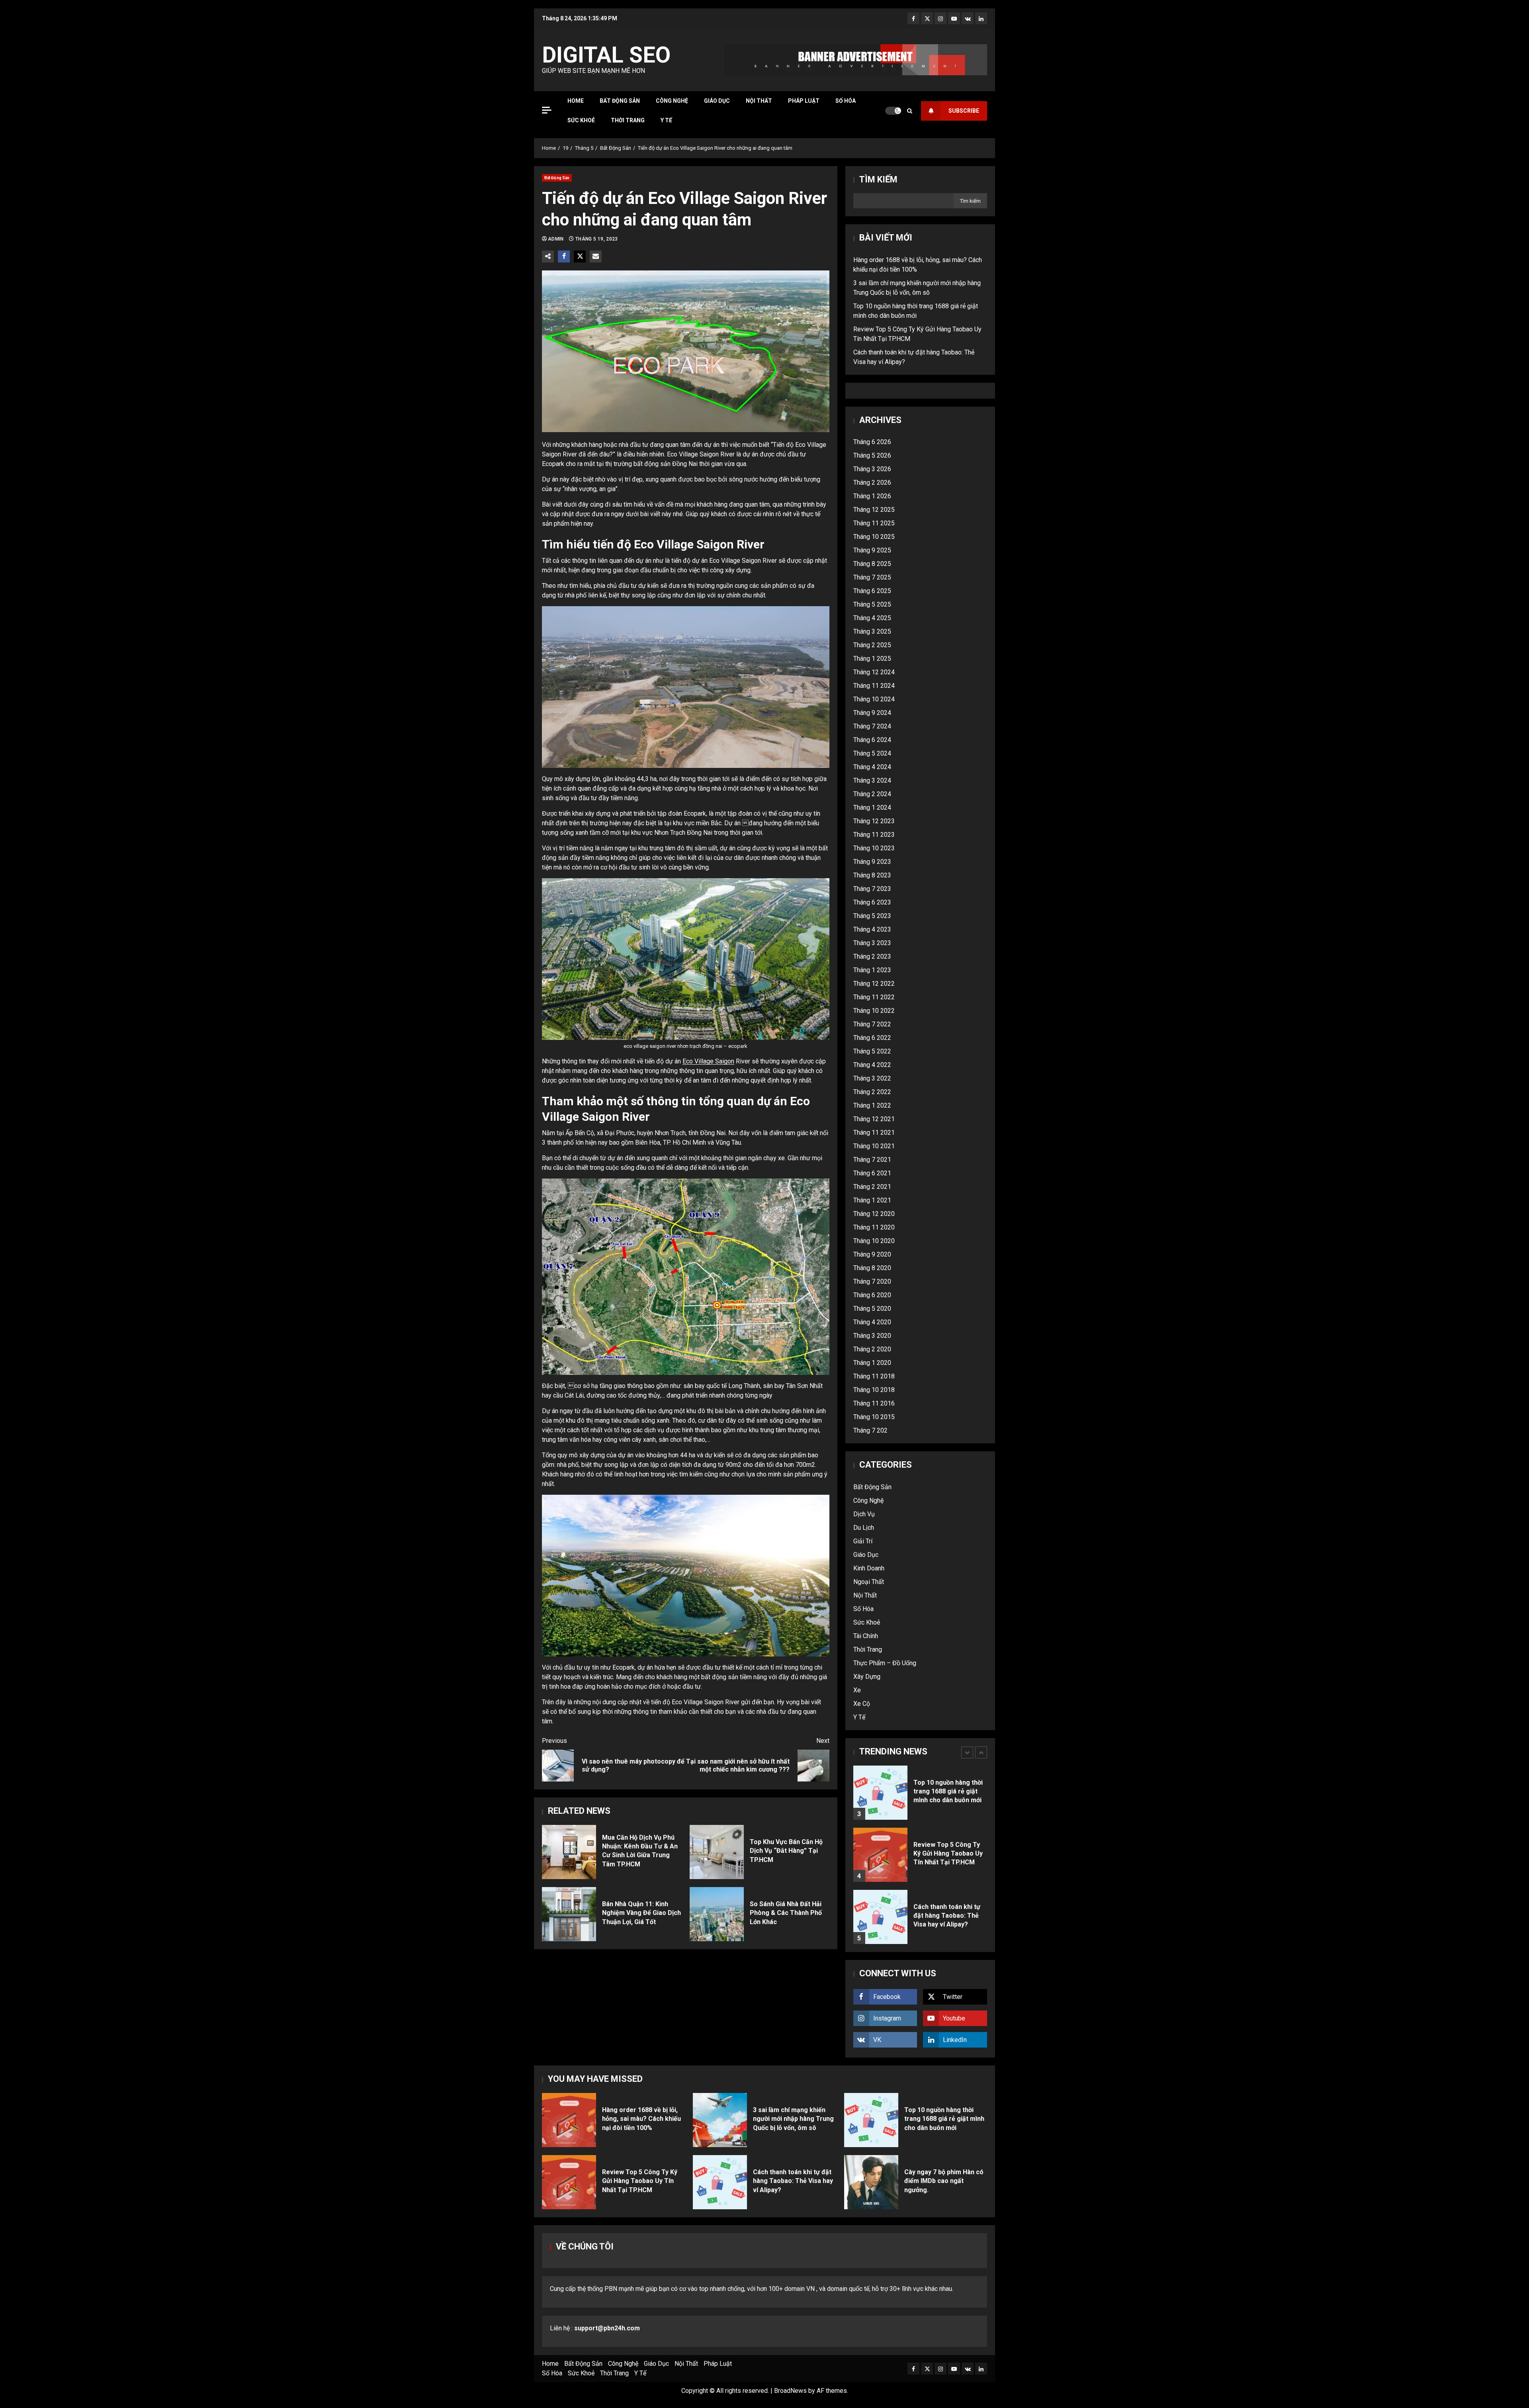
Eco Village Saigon (708, 1061)
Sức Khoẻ (581, 120)
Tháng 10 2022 (874, 1011)
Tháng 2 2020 (872, 1349)
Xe (857, 1690)
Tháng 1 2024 (872, 808)
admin (556, 239)
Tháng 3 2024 (872, 780)
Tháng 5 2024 (872, 753)
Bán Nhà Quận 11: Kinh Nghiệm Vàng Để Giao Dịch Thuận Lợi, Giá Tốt (569, 1914)
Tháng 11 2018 (874, 1376)
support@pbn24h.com (607, 2328)
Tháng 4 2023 (872, 929)
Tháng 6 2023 (872, 902)
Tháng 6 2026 (872, 442)
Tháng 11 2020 (874, 1227)
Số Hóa (846, 101)
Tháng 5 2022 (872, 1051)
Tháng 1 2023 (872, 970)
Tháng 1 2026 (872, 496)
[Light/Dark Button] (893, 111)
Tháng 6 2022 (872, 1038)
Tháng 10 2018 (874, 1390)
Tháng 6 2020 (872, 1295)
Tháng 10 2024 (874, 699)
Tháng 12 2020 (874, 1214)
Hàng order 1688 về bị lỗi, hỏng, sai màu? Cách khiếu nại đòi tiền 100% (880, 1899)
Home (576, 101)
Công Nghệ (672, 101)
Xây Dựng (867, 1677)
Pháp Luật (804, 101)
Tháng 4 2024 (872, 767)
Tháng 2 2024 (872, 794)
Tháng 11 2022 (874, 997)
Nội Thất (759, 101)
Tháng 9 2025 (872, 550)
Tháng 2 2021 (872, 1187)
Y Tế (666, 120)
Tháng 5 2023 (872, 916)
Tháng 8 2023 (872, 875)
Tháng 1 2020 (872, 1363)
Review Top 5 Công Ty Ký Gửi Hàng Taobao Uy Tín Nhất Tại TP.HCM (880, 1774)
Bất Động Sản (620, 101)
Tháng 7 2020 (872, 1281)
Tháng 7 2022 (872, 1024)
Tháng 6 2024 (872, 740)
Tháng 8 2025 (872, 564)
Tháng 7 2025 (872, 577)
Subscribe (964, 111)
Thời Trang (628, 120)
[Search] (910, 111)
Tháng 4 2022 (872, 1065)
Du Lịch (864, 1528)
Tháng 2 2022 (872, 1092)
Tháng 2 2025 (872, 645)
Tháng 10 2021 (874, 1146)
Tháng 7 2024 (872, 726)
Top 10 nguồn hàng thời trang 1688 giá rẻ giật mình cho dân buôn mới (871, 2120)
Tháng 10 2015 (874, 1417)
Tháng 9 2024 (872, 713)
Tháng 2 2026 (872, 483)
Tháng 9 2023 (872, 862)
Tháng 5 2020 (872, 1309)
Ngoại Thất (869, 1582)
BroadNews (790, 2391)
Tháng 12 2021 (874, 1119)
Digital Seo (606, 55)
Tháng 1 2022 (872, 1105)
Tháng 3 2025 (872, 631)
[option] (920, 1778)
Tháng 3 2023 (872, 943)
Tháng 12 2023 (874, 821)
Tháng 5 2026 (872, 455)
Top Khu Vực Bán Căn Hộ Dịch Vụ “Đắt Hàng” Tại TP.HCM (717, 1852)
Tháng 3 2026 (872, 469)
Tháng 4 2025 (872, 618)
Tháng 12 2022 (874, 984)
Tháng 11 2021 (874, 1133)
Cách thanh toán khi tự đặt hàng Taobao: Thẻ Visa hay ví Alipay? (880, 1836)
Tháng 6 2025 (872, 591)
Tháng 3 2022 (872, 1078)
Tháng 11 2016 (874, 1403)
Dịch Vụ (864, 1514)
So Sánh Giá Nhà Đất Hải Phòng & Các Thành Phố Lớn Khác (717, 1914)
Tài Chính (866, 1636)
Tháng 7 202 (870, 1430)
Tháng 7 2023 (872, 889)
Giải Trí (863, 1541)
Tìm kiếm (878, 179)
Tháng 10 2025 (874, 537)
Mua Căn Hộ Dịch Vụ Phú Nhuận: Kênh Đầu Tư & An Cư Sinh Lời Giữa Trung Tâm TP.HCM (569, 1852)
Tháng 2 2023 (872, 956)
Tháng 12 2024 (874, 672)
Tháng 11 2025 (874, 523)
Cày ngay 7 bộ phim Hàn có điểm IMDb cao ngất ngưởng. (871, 2182)
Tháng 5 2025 (872, 604)
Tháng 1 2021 (872, 1200)
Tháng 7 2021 (872, 1160)
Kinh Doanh (869, 1568)
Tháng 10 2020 (874, 1241)
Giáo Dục (717, 101)
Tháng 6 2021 (872, 1173)
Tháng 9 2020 (872, 1254)
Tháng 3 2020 (872, 1336)
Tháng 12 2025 (874, 510)
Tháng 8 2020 (872, 1268)
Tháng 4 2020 (872, 1322)
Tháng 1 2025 (872, 659)
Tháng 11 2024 (874, 686)
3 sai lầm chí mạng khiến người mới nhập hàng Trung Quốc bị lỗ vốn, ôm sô (720, 2120)
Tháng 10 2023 (874, 848)
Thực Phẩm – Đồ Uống (885, 1663)
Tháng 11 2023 (874, 835)
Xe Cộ (862, 1704)
